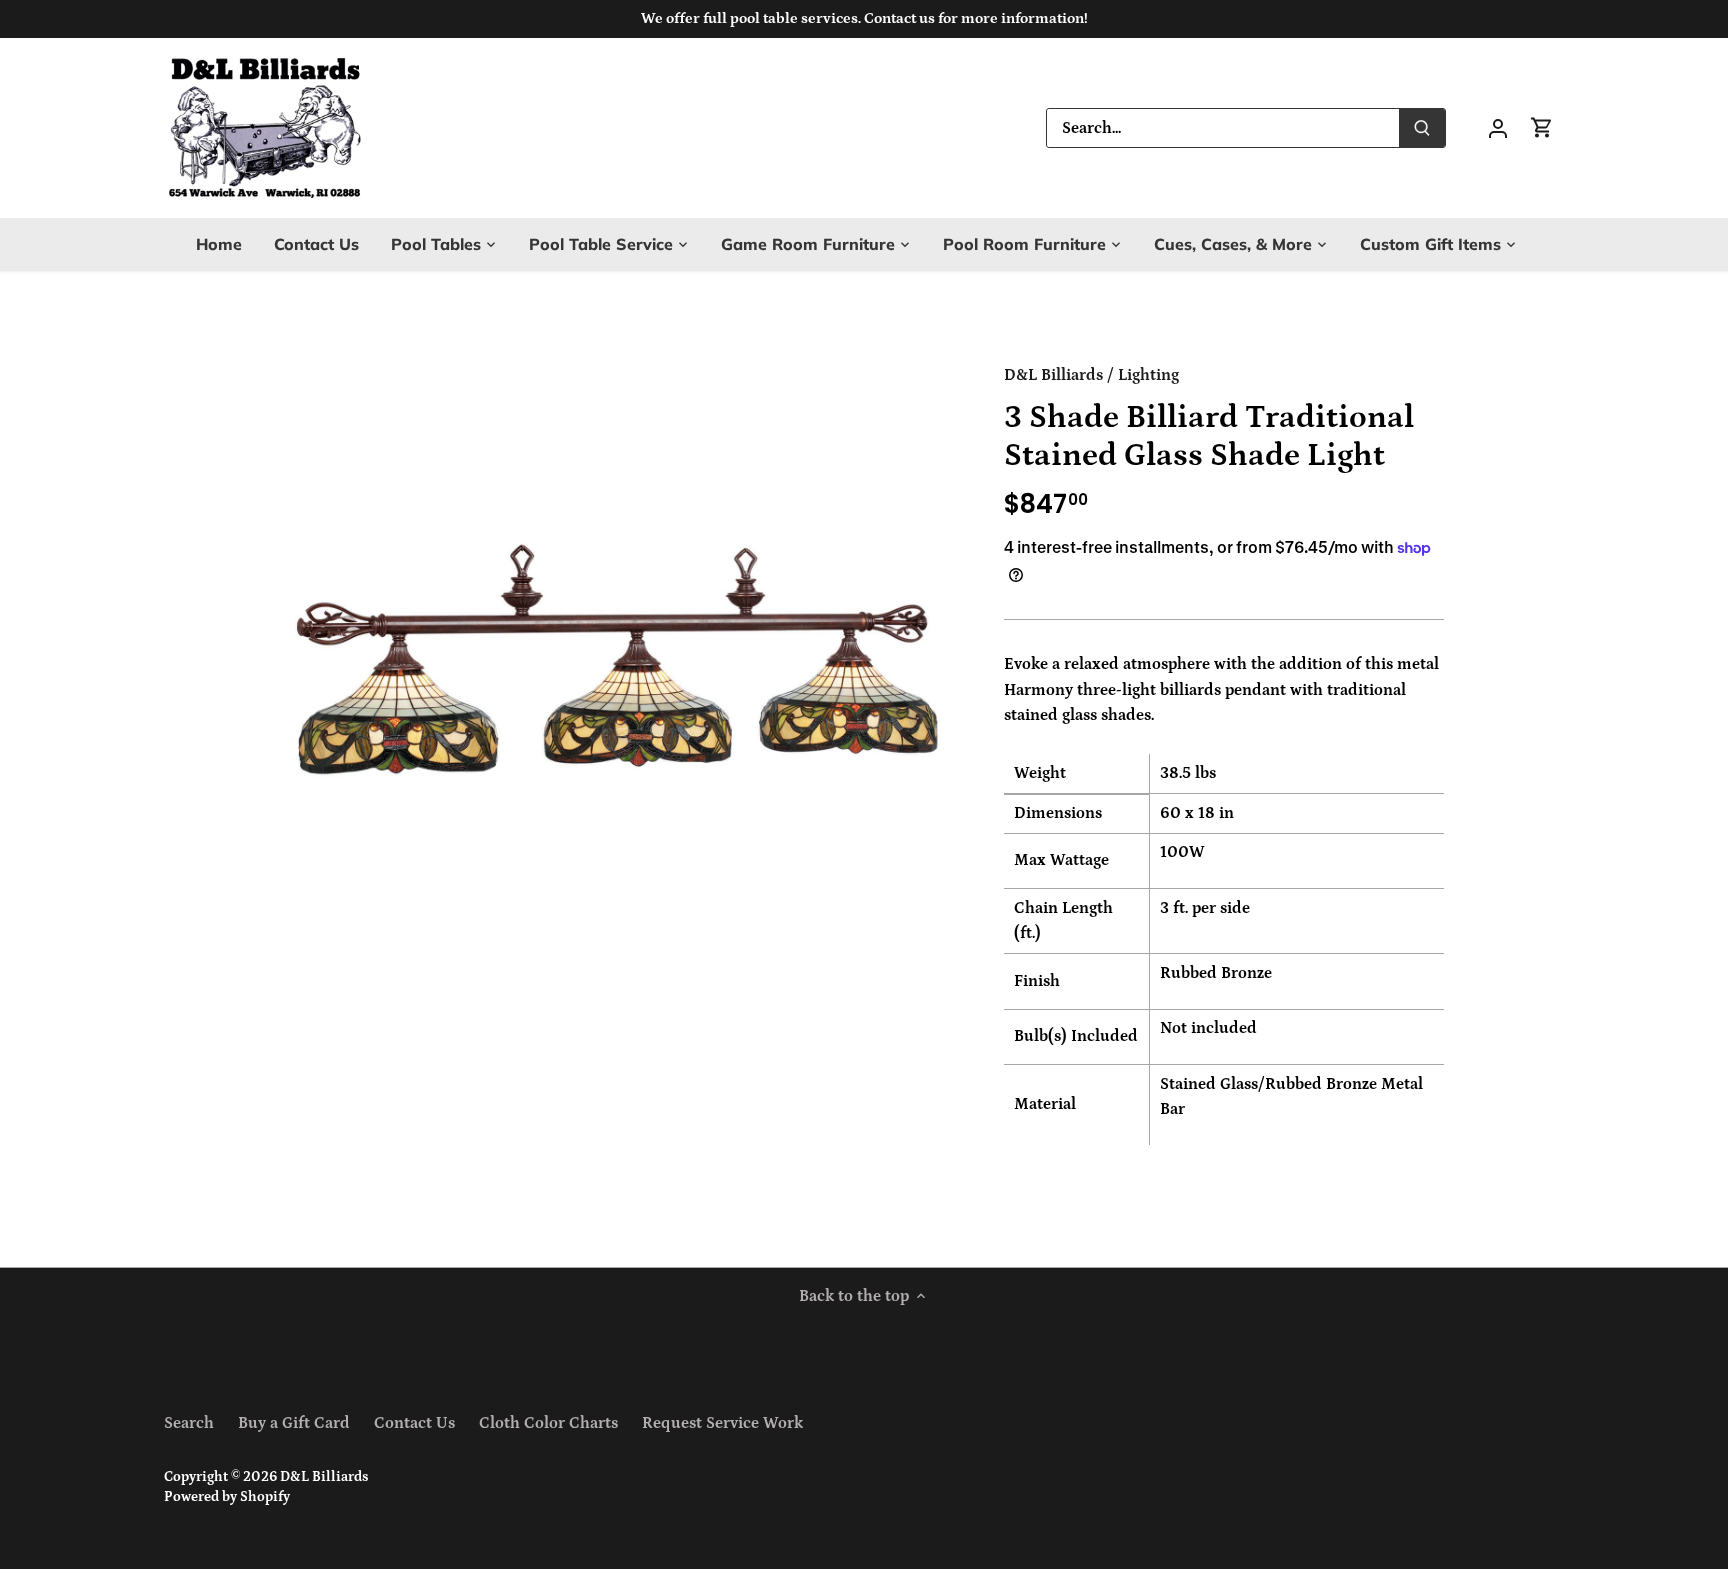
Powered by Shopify (227, 1497)
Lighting (1148, 375)
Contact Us (414, 1423)
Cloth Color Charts (548, 1423)
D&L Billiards (1053, 375)
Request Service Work (722, 1423)
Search (189, 1423)
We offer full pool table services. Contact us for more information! (864, 18)
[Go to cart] (1542, 127)
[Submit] (1422, 128)
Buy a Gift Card (294, 1423)
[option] (620, 679)
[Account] (1498, 127)
